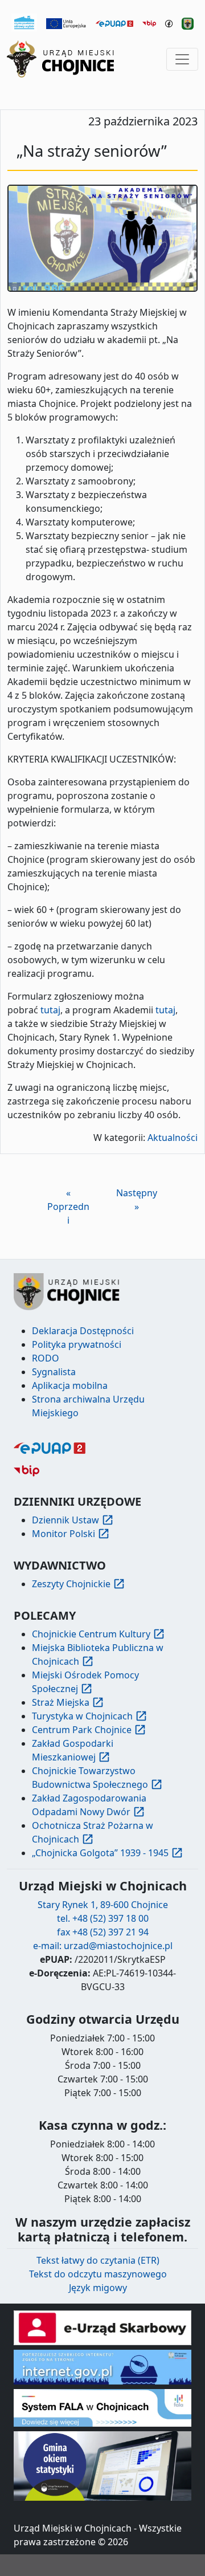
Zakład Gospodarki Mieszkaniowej (73, 1750)
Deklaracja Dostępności (83, 1331)
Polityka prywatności (77, 1344)
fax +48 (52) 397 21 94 (103, 1932)
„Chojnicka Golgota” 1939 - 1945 (100, 1853)
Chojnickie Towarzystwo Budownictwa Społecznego (90, 1778)
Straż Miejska (61, 1702)
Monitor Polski (63, 1534)
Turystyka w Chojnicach (82, 1716)
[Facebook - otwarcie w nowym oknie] (169, 23)
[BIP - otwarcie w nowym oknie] (149, 23)
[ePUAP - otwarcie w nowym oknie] (114, 23)
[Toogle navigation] (182, 59)
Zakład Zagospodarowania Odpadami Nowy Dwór (89, 1805)
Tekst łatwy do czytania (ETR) (98, 2260)
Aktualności (173, 1138)
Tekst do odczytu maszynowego (98, 2274)
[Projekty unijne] (66, 23)
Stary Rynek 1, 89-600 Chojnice (103, 1905)
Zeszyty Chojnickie (71, 1584)
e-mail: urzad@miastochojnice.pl (103, 1946)
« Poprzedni (68, 1207)
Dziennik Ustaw (65, 1520)
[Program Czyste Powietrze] (24, 22)
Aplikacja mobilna (70, 1385)
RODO (46, 1358)
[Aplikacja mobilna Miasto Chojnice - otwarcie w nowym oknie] (188, 23)
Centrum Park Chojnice (82, 1730)
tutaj (50, 1010)
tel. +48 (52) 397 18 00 (103, 1918)
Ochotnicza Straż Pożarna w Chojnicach (93, 1832)
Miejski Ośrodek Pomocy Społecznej (85, 1682)
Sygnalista (54, 1372)
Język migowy (98, 2288)
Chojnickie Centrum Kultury (91, 1634)
